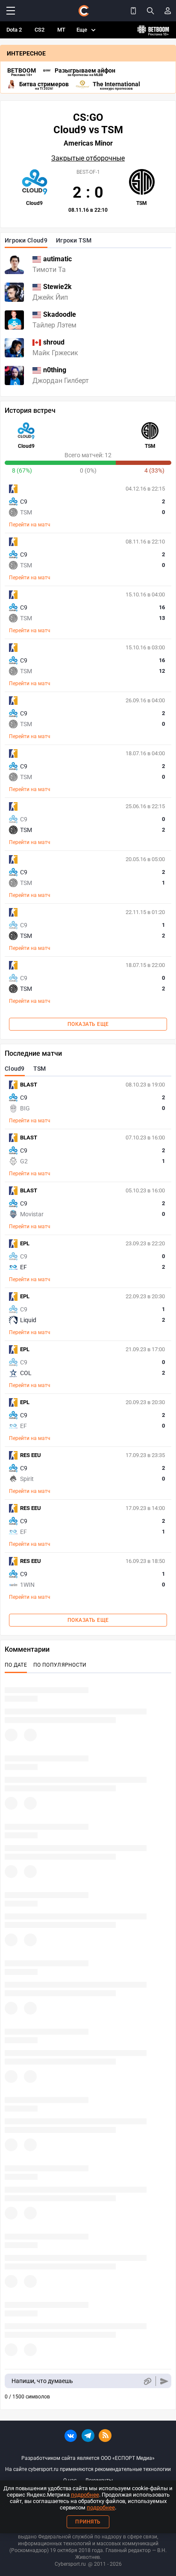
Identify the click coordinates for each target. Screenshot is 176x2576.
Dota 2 (14, 30)
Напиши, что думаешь (42, 2381)
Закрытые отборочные (88, 158)
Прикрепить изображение (147, 2381)
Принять (88, 2522)
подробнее (85, 2495)
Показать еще (88, 1024)
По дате (16, 1665)
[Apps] (133, 11)
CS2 (40, 30)
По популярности (60, 1665)
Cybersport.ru (70, 2564)
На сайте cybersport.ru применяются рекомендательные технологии (88, 2469)
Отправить (164, 2381)
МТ (61, 30)
